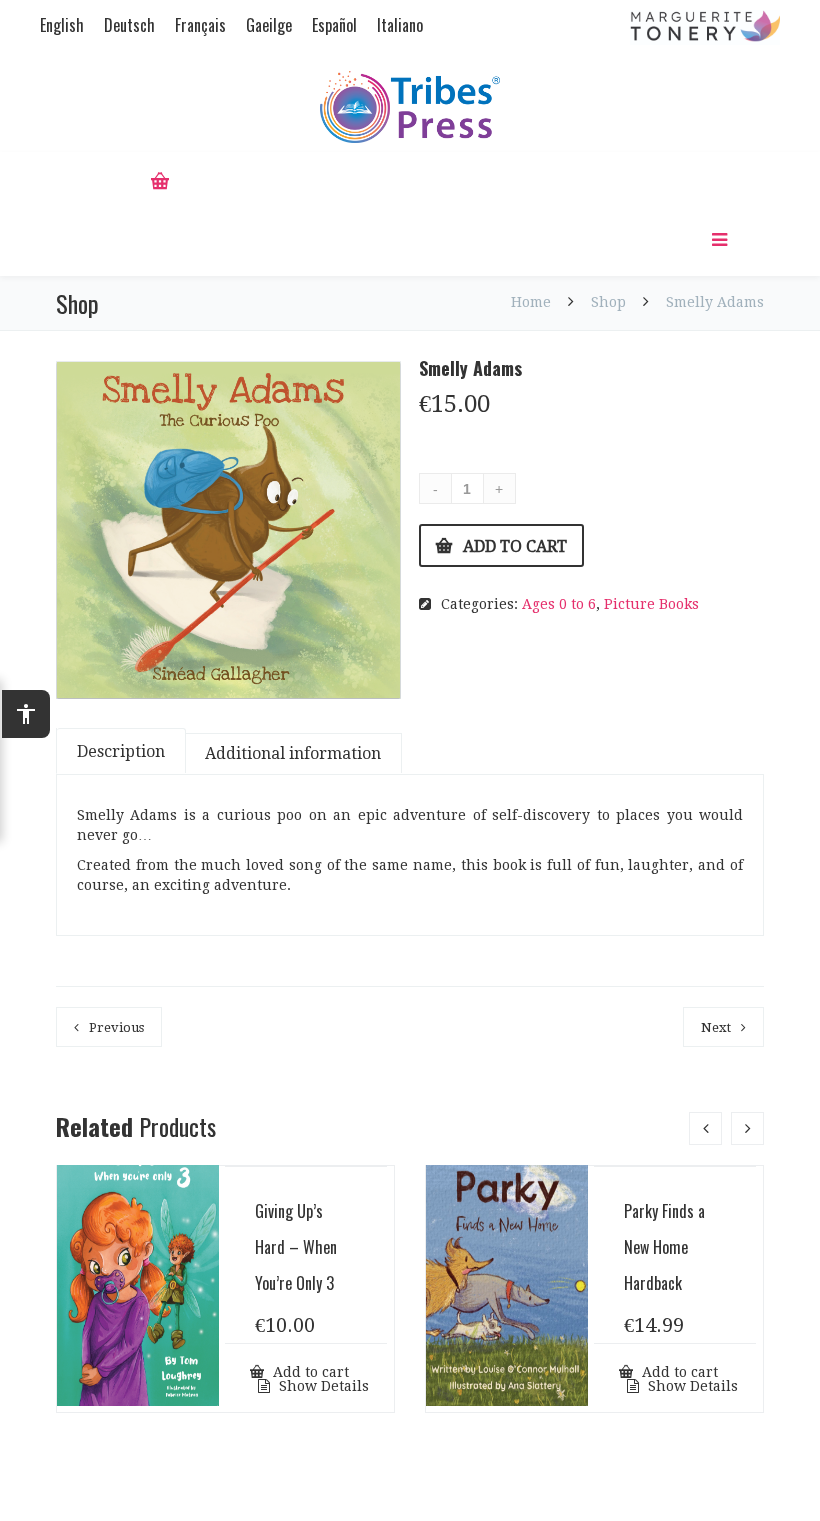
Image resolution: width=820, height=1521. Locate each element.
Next (716, 1027)
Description (121, 751)
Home (533, 302)
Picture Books (651, 604)
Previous (116, 1027)
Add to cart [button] (309, 1371)
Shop (608, 302)
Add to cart (515, 546)
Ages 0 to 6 (559, 604)
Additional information (293, 753)
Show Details (322, 1386)
